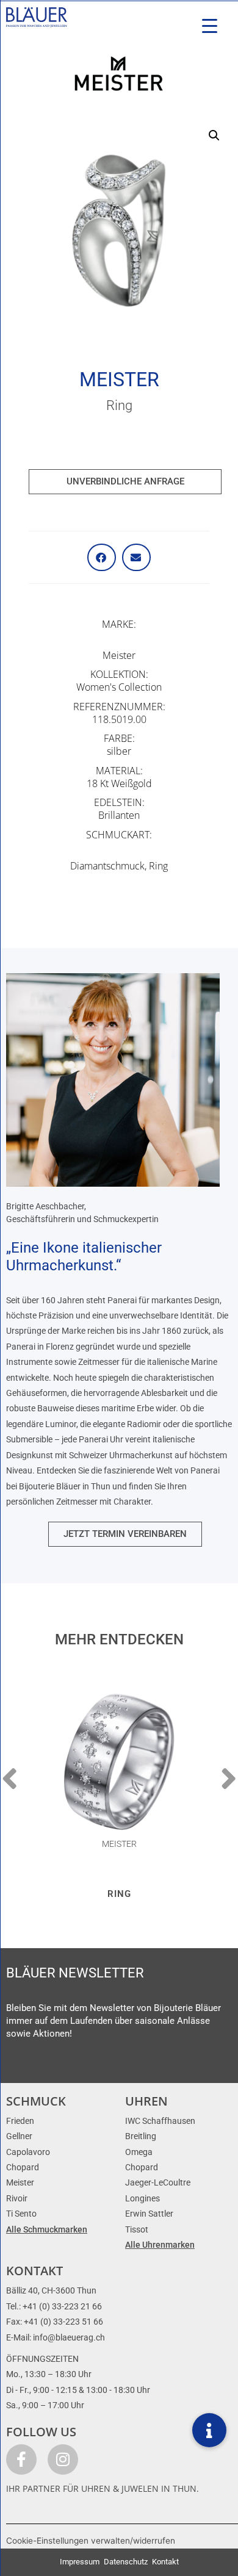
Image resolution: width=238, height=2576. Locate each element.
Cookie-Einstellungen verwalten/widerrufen (91, 2541)
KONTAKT (34, 2271)
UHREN (146, 2101)
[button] (214, 135)
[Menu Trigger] (210, 26)
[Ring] (119, 1762)
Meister (119, 380)
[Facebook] (21, 2459)
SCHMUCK (36, 2101)
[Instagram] (63, 2459)
